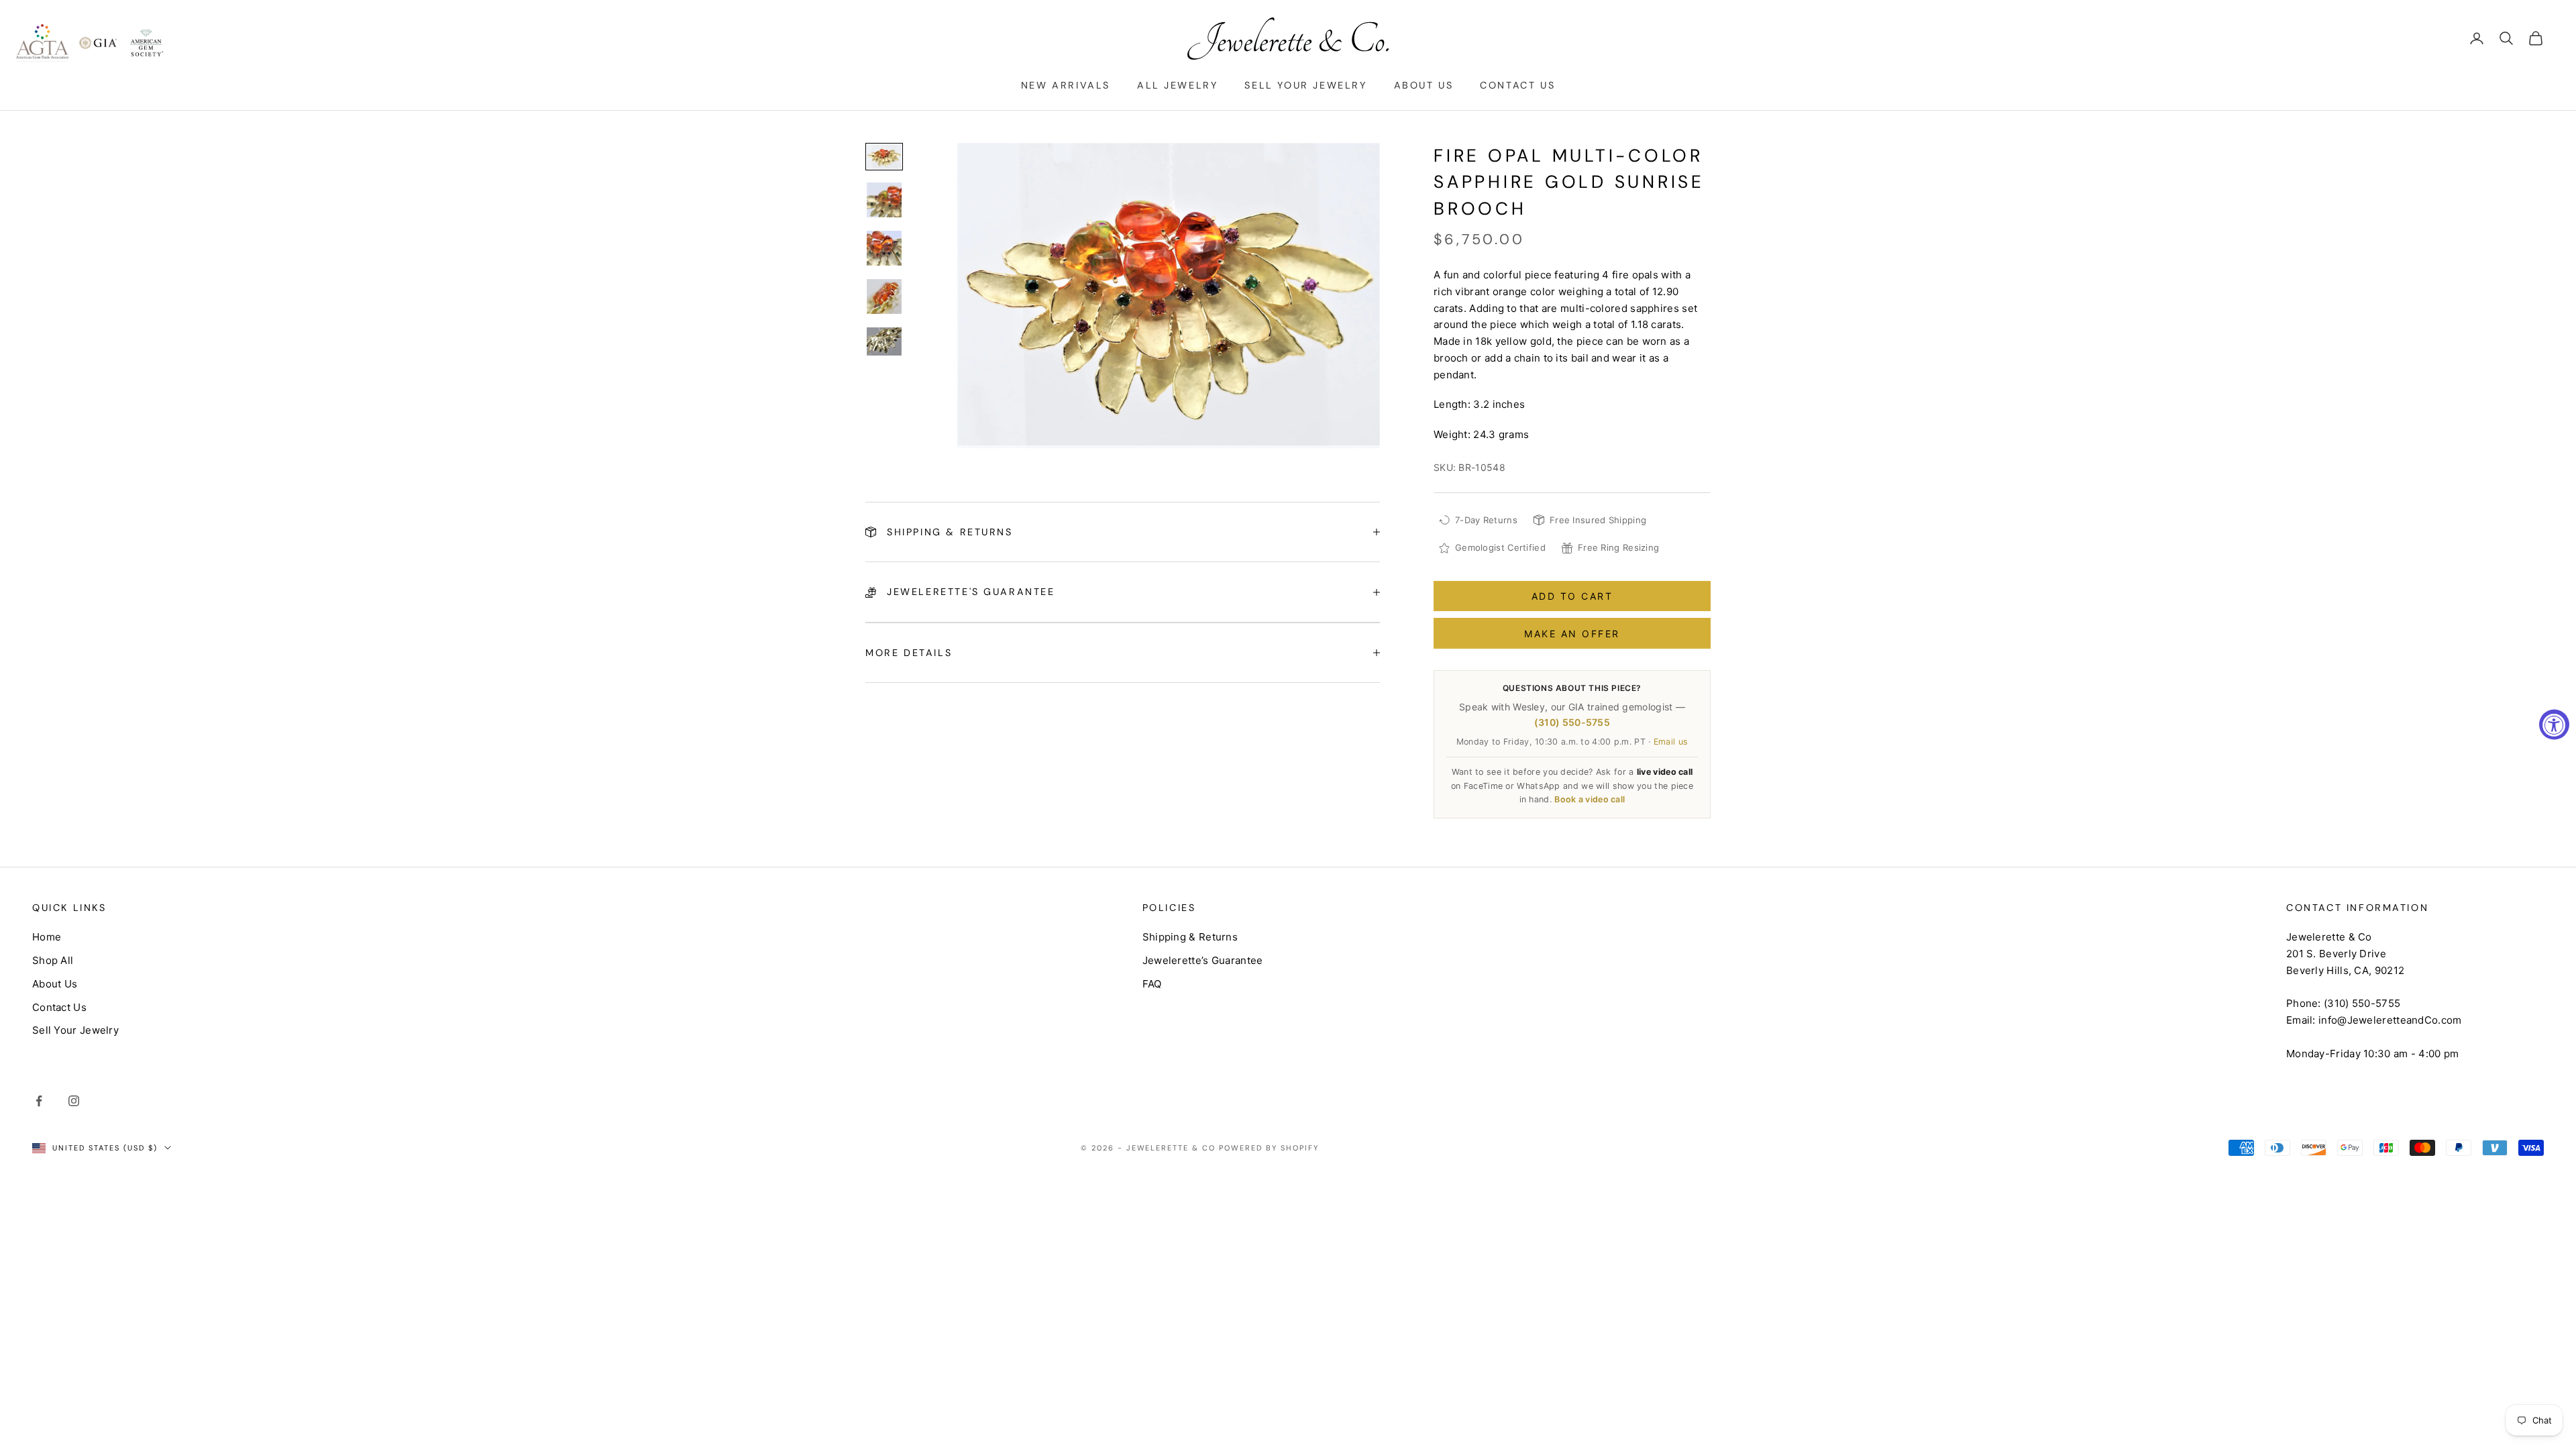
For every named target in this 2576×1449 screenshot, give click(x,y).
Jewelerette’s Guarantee (1203, 960)
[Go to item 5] (884, 341)
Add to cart (1572, 596)
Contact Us (1517, 85)
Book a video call (1590, 799)
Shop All (53, 960)
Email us (1671, 742)
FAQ (1152, 984)
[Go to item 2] (884, 200)
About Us (1424, 85)
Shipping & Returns (1190, 937)
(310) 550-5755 (1572, 722)
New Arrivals (1066, 85)
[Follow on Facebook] (39, 1101)
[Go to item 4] (884, 297)
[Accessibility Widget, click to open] (2554, 725)
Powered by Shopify (1269, 1148)
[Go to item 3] (884, 248)
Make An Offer (1572, 634)
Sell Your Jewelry (1305, 85)
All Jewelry (1178, 85)
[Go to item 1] (884, 157)
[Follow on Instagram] (74, 1101)
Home (47, 937)
